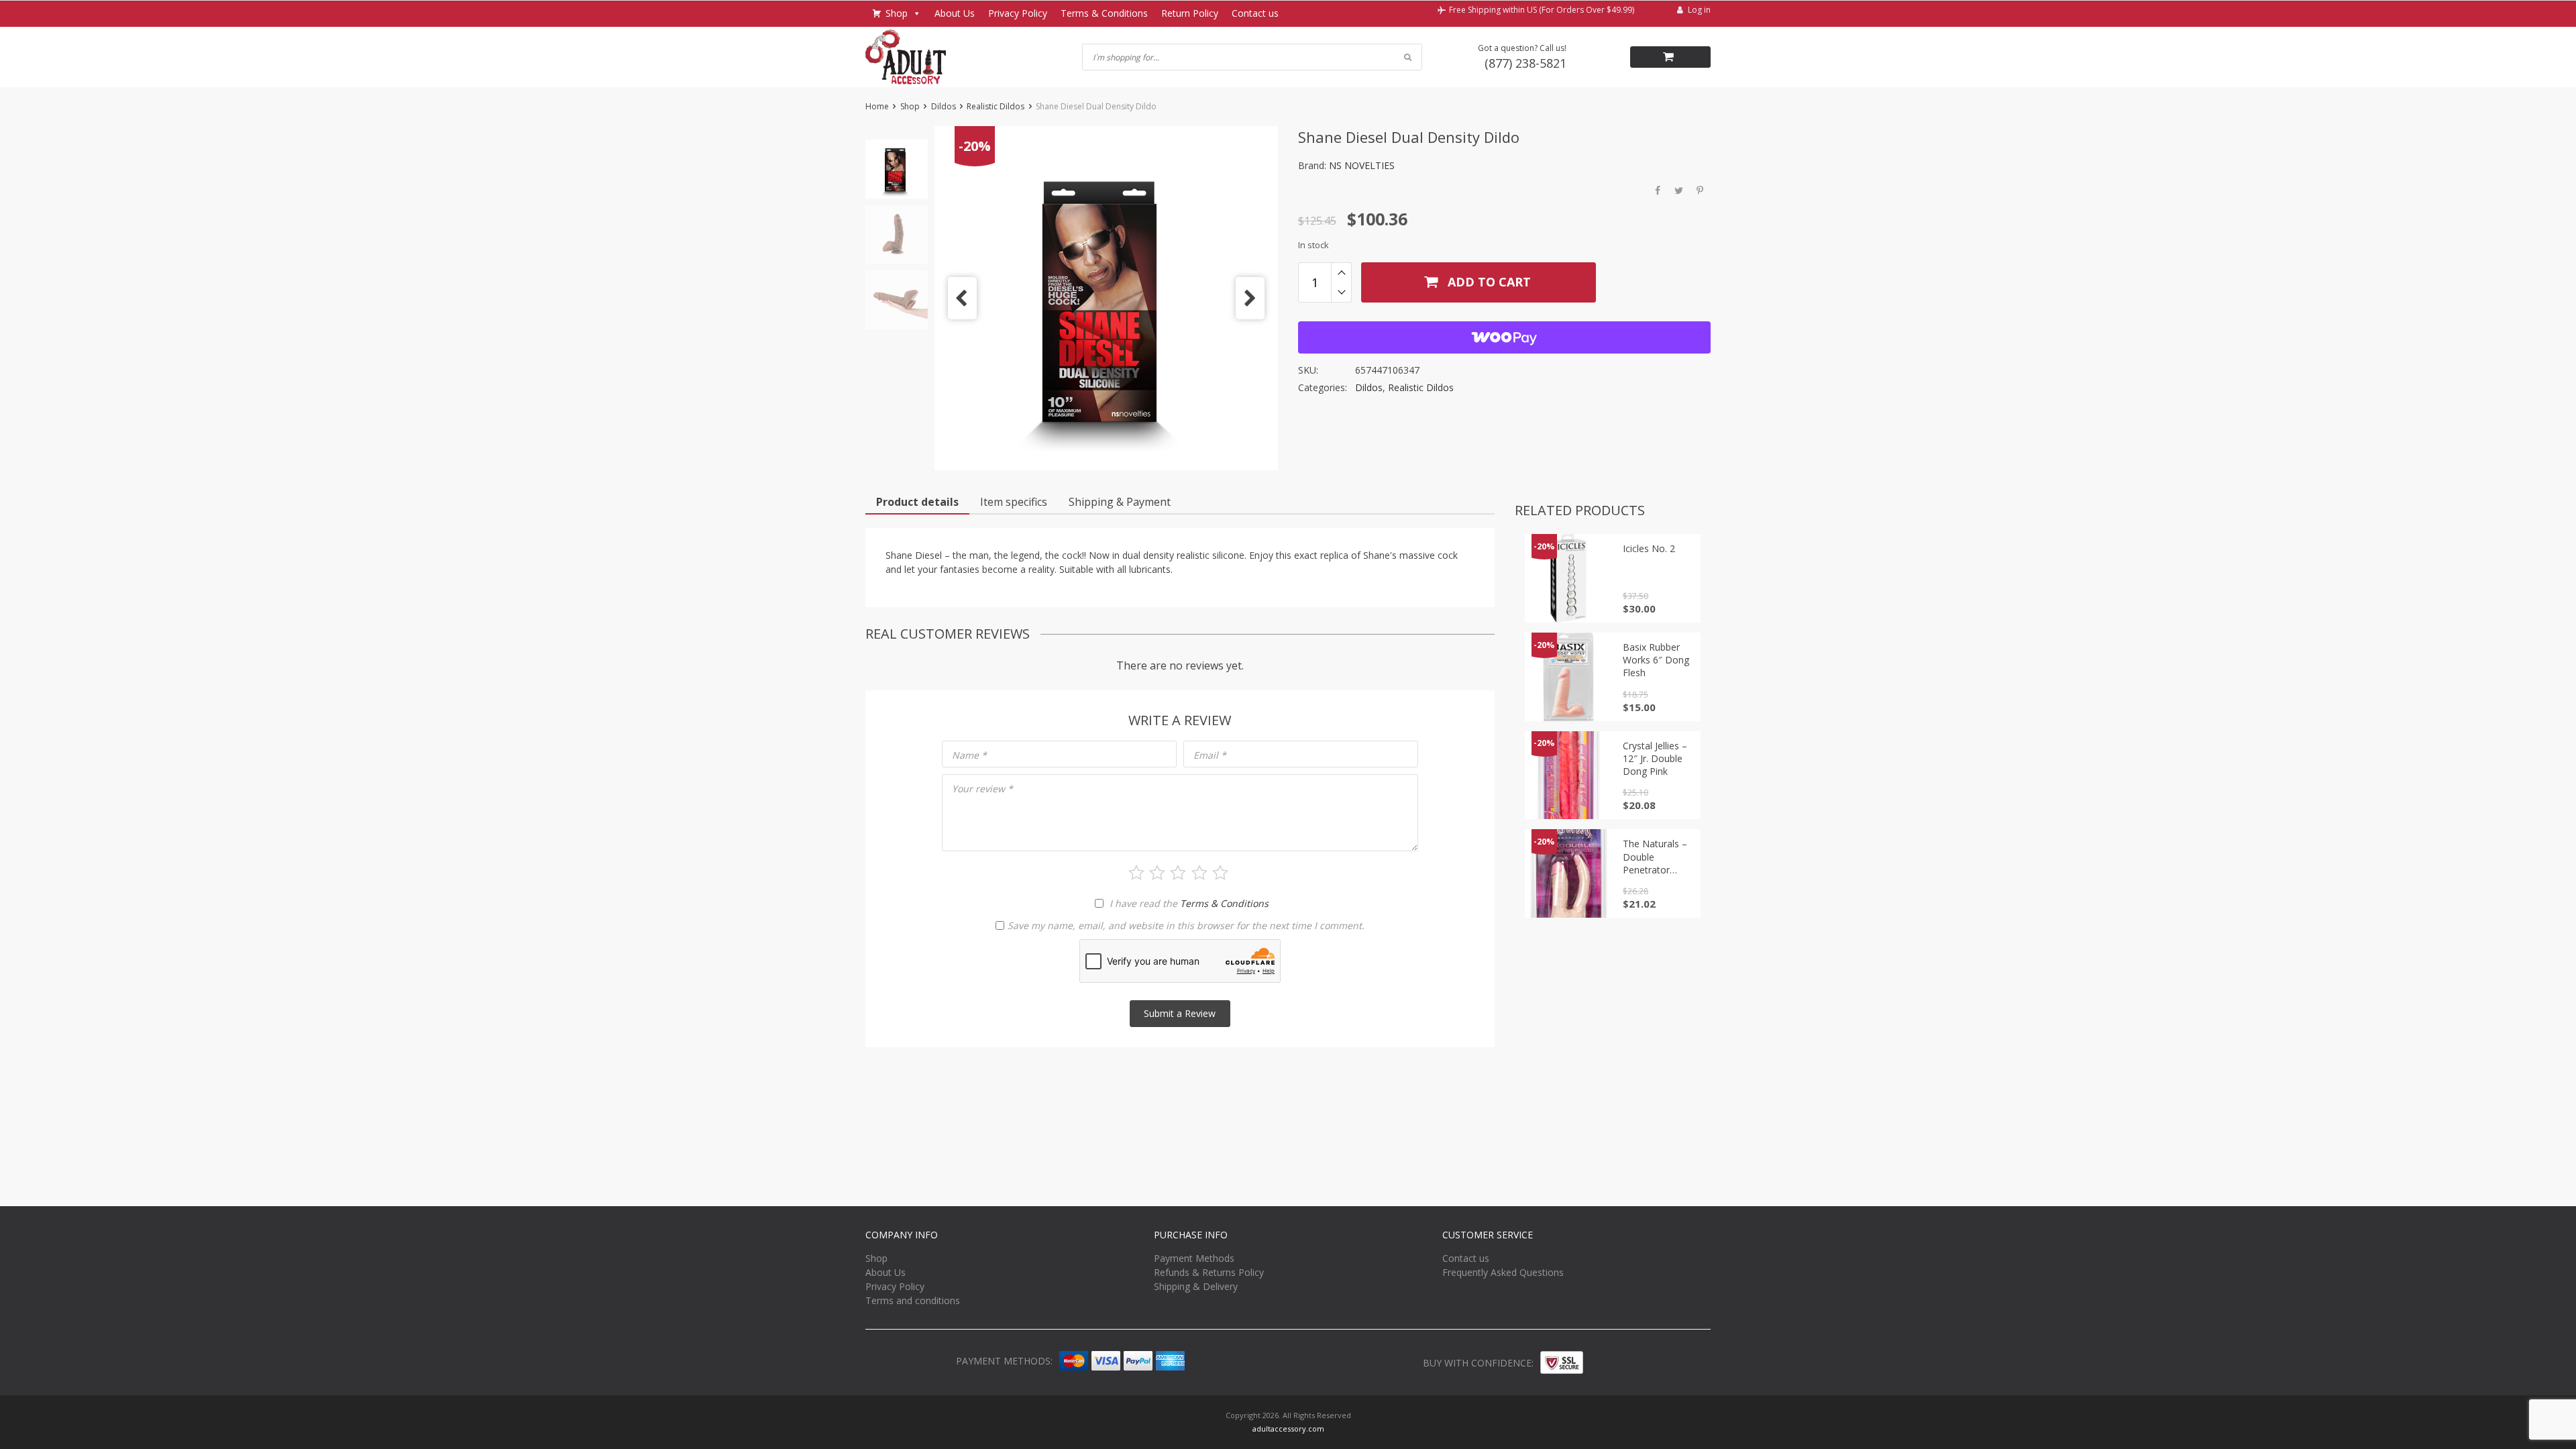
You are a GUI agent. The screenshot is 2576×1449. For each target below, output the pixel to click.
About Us (955, 13)
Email (1210, 755)
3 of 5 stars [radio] (1178, 873)
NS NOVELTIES (1362, 165)
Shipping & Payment (1120, 502)
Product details (917, 502)
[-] (1341, 292)
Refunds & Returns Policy (1209, 1272)
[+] (1341, 272)
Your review (982, 789)
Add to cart (1488, 282)
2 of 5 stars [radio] (1157, 873)
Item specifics (1014, 502)
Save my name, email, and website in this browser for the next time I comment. (1186, 925)
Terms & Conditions (1104, 13)
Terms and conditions (913, 1300)
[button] (962, 298)
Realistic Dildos (996, 106)
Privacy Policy (1018, 13)
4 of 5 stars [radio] (1199, 873)
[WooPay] (1504, 337)
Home (877, 106)
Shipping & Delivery (1196, 1286)
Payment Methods (1194, 1258)
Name (969, 755)
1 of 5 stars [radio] (1136, 873)
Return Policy (1190, 13)
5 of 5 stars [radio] (1220, 873)
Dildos (944, 106)
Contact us (1255, 13)
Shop (897, 13)
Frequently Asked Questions (1503, 1272)
